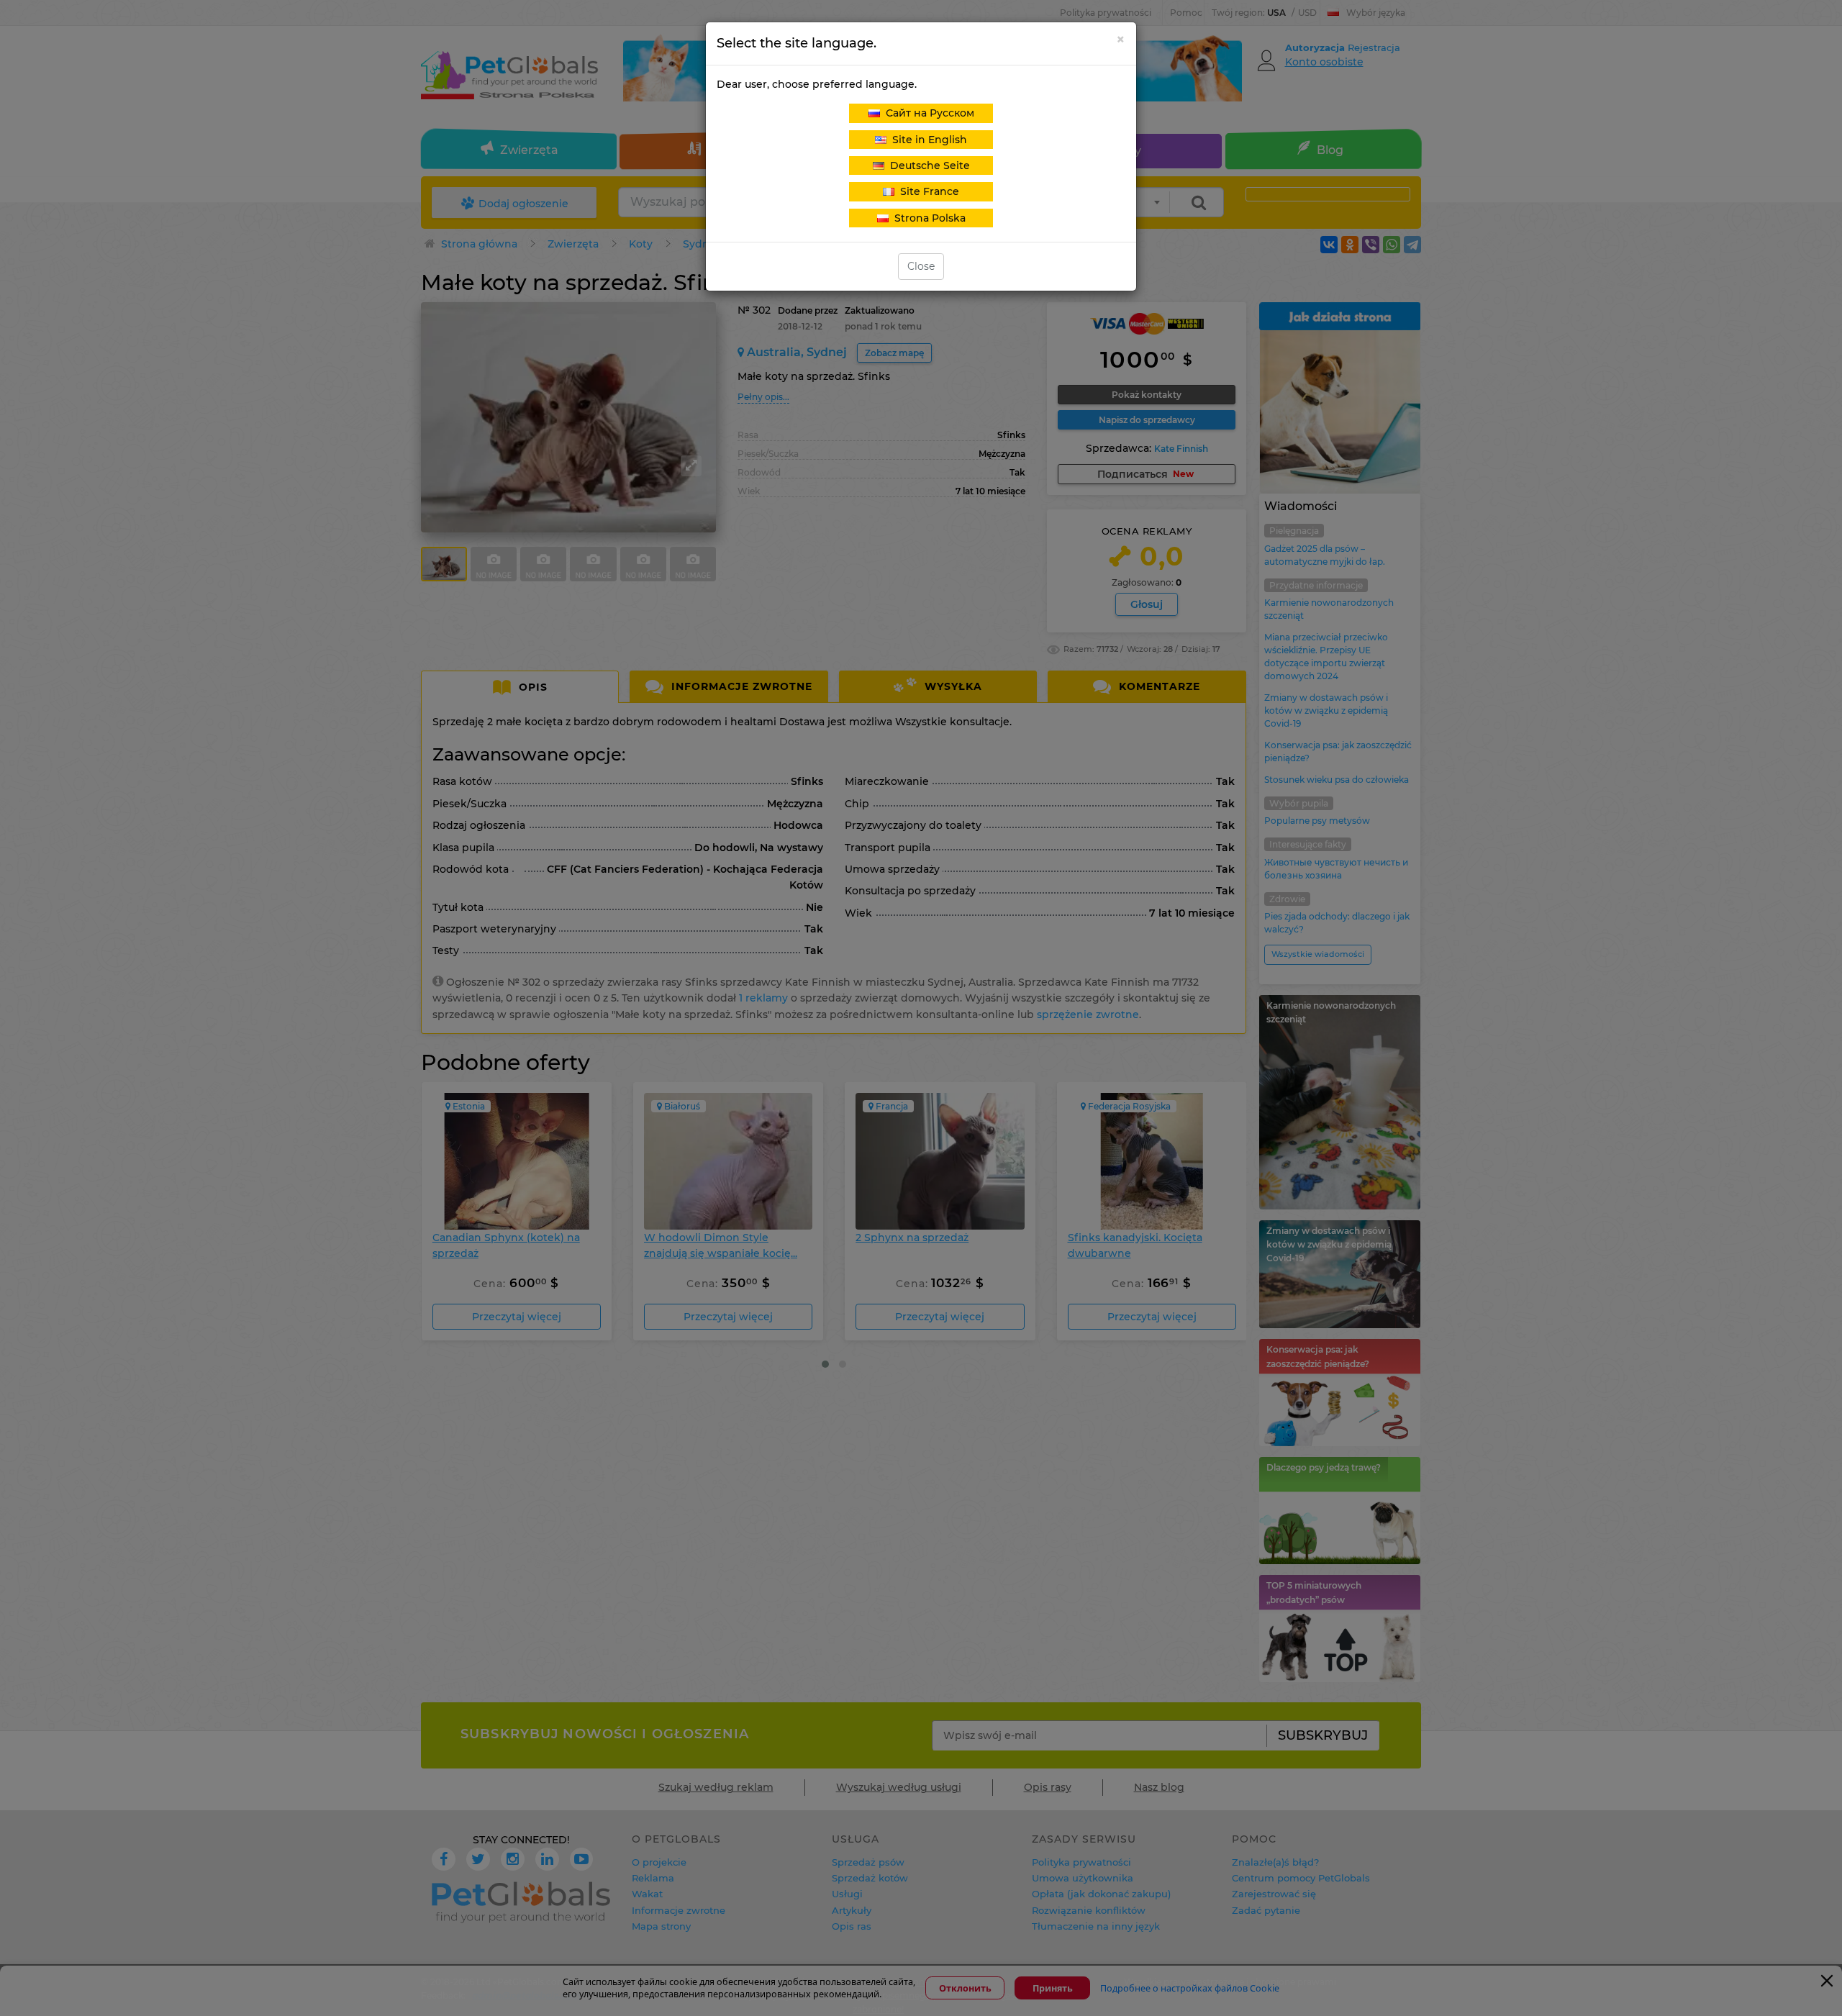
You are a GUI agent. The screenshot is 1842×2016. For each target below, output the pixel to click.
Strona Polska (927, 218)
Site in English (927, 140)
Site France (927, 191)
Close (921, 266)
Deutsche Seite (927, 165)
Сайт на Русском (927, 113)
